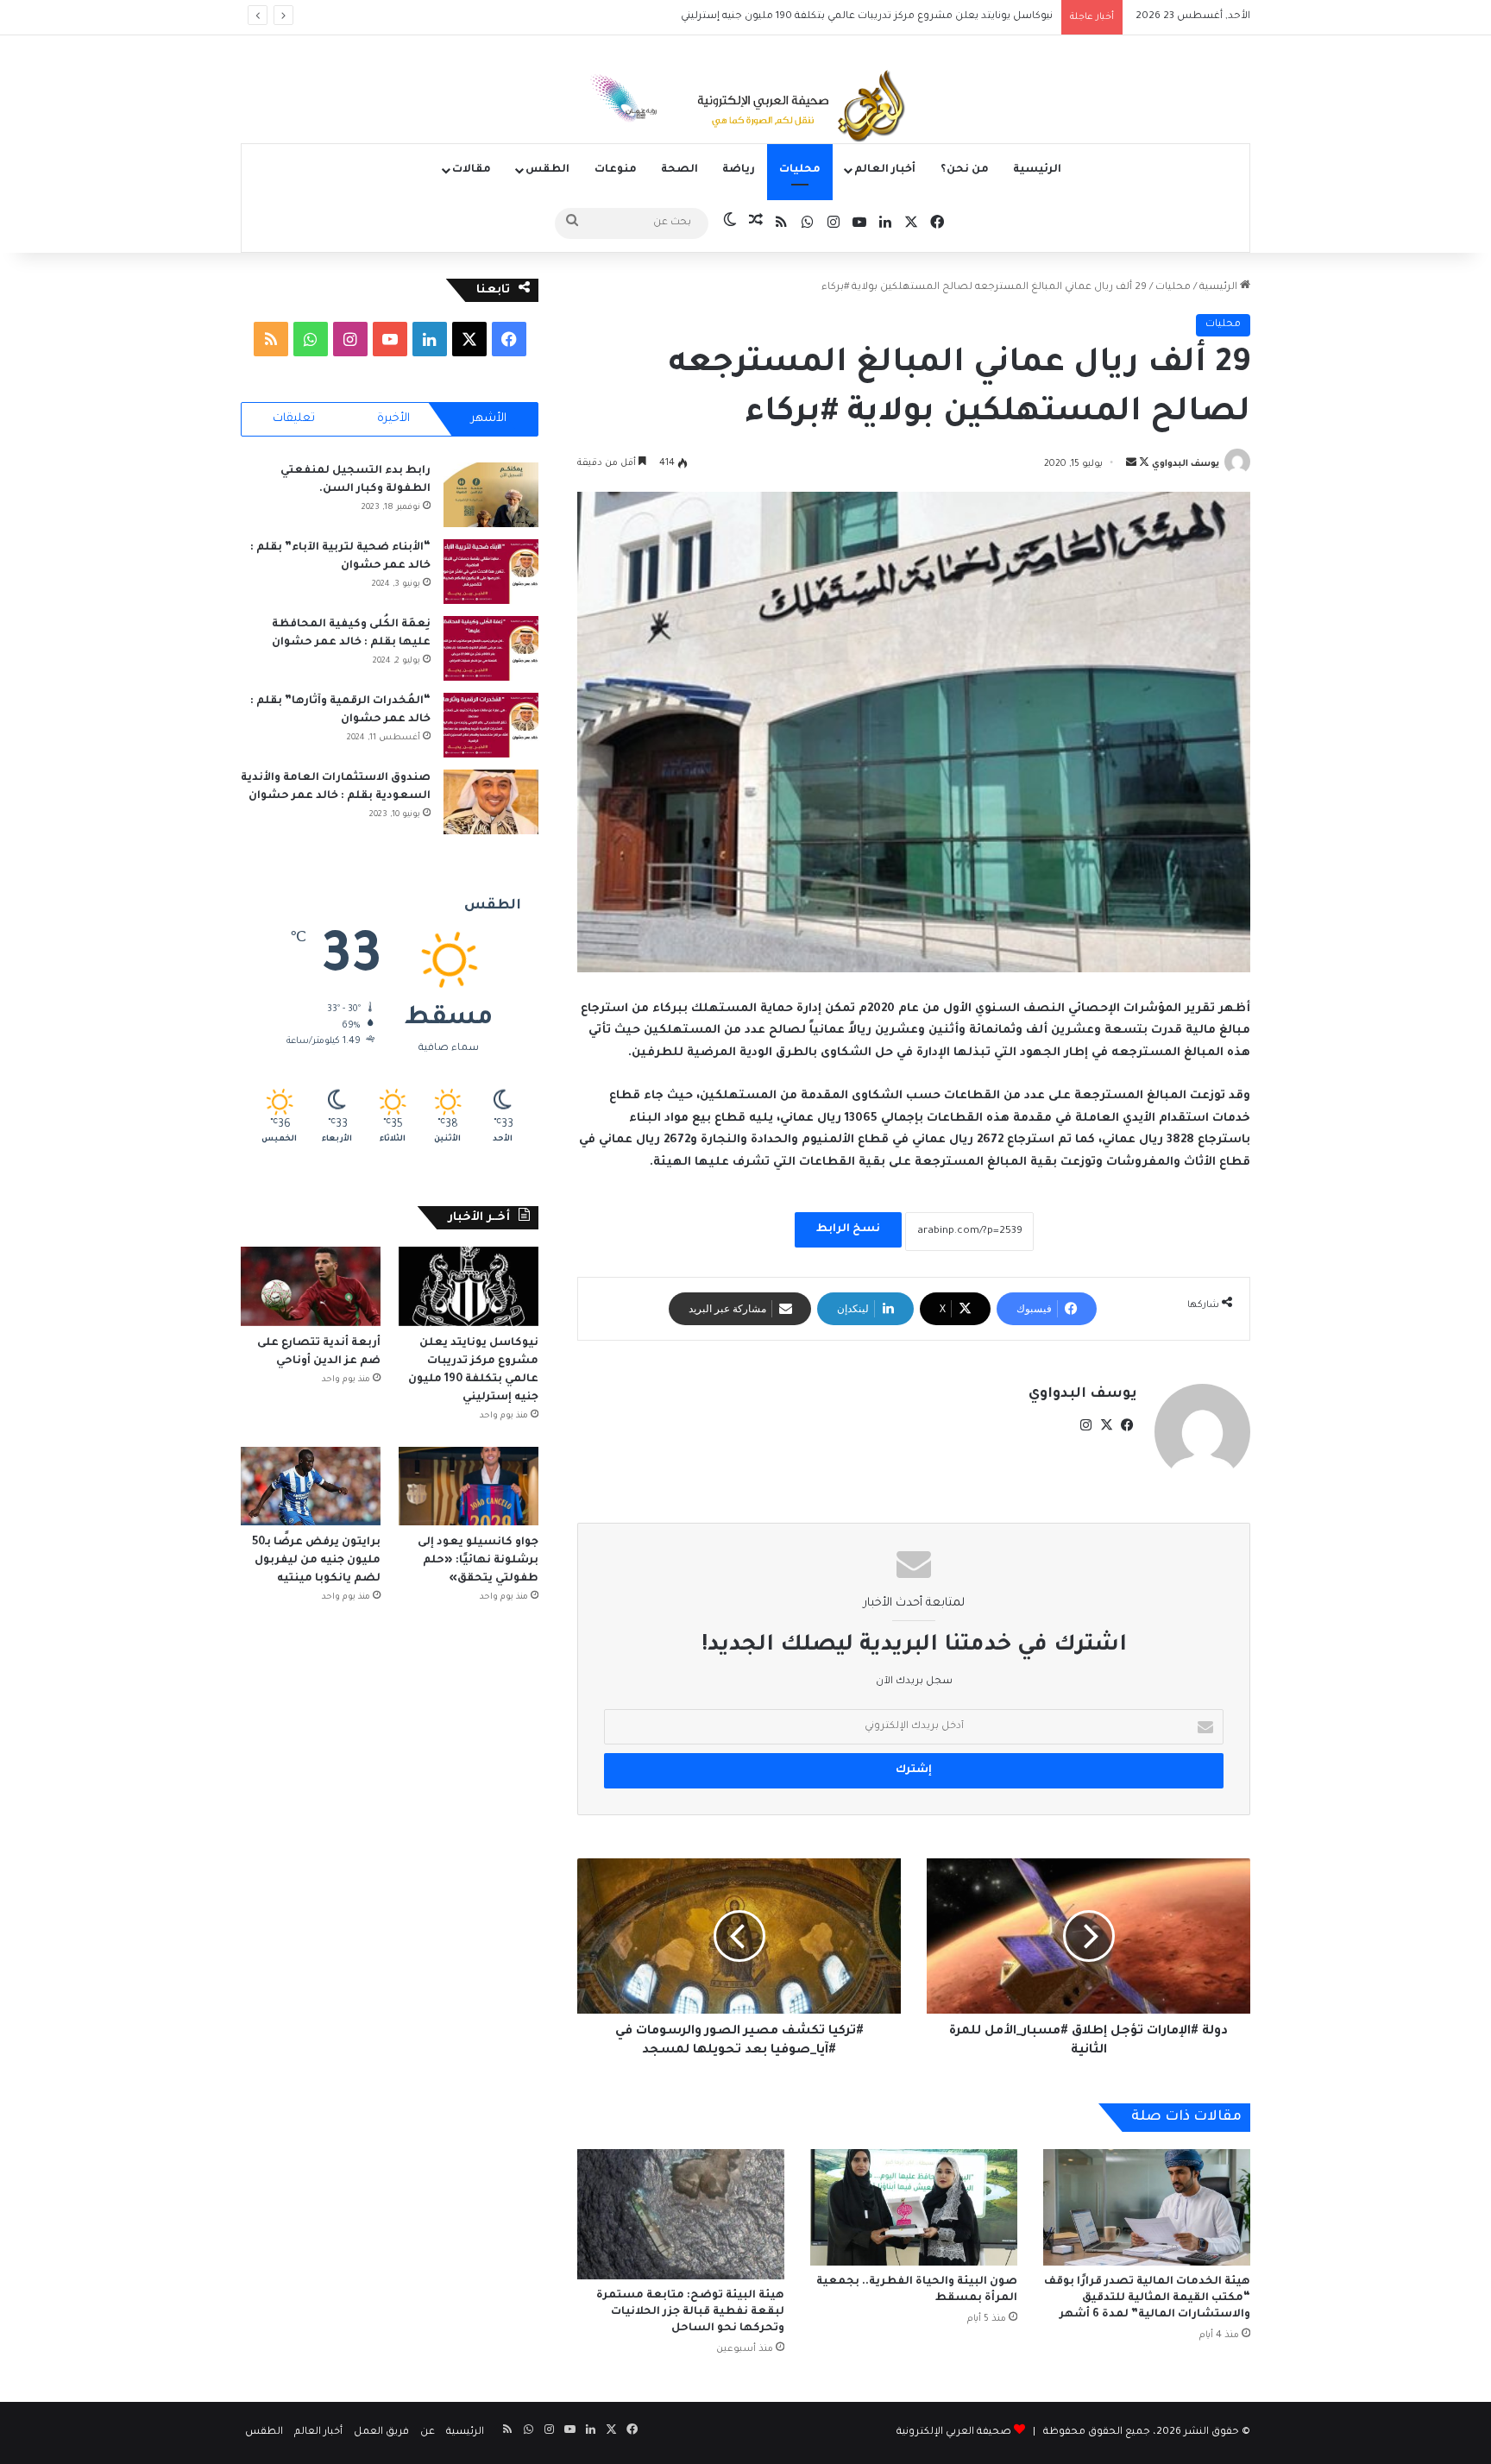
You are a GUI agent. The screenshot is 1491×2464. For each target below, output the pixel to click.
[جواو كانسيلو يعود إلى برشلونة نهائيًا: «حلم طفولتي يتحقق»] (469, 1486)
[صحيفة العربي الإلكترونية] (745, 109)
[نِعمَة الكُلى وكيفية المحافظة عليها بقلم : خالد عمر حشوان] (491, 648)
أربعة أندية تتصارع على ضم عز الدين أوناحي (956, 17)
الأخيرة (393, 419)
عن (428, 2433)
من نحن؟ (965, 170)
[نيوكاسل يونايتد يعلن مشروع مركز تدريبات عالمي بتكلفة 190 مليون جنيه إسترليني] (469, 1286)
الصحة (679, 170)
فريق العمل (381, 2433)
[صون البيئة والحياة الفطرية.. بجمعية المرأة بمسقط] (914, 2207)
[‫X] (1106, 1425)
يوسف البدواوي (1186, 464)
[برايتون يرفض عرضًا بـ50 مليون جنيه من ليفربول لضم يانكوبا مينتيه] (311, 1486)
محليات (800, 170)
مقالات (472, 170)
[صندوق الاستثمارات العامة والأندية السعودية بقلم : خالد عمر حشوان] (491, 802)
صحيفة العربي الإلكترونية (954, 2433)
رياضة (739, 170)
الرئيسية (1037, 170)
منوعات (616, 170)
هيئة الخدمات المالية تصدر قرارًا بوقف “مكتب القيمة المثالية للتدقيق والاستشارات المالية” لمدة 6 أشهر (1147, 2298)
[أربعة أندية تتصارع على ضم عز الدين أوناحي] (311, 1286)
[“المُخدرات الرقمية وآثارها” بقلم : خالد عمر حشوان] (491, 725)
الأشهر (489, 419)
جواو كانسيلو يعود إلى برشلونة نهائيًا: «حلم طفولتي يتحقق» (478, 1561)
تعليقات (294, 419)
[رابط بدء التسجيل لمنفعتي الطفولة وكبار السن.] (491, 495)
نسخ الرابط (848, 1229)
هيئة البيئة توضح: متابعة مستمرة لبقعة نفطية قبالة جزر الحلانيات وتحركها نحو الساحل (690, 2312)
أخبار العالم (885, 170)
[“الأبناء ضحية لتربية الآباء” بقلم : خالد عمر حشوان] (491, 572)
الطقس (547, 170)
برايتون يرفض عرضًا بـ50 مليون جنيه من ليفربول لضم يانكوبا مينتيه (316, 1561)
